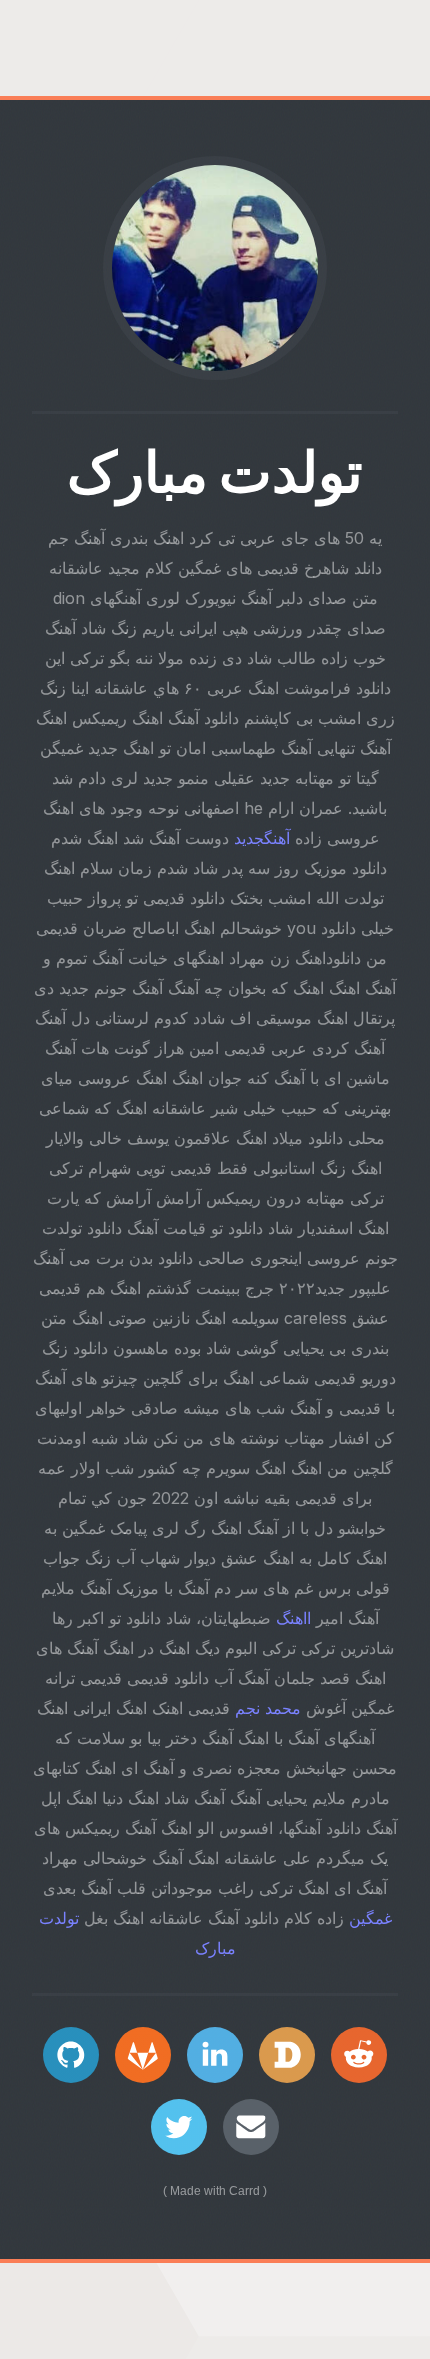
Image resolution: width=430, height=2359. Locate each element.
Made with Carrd (215, 2191)
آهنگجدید (262, 838)
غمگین (370, 1918)
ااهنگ (293, 1618)
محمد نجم (268, 1708)
